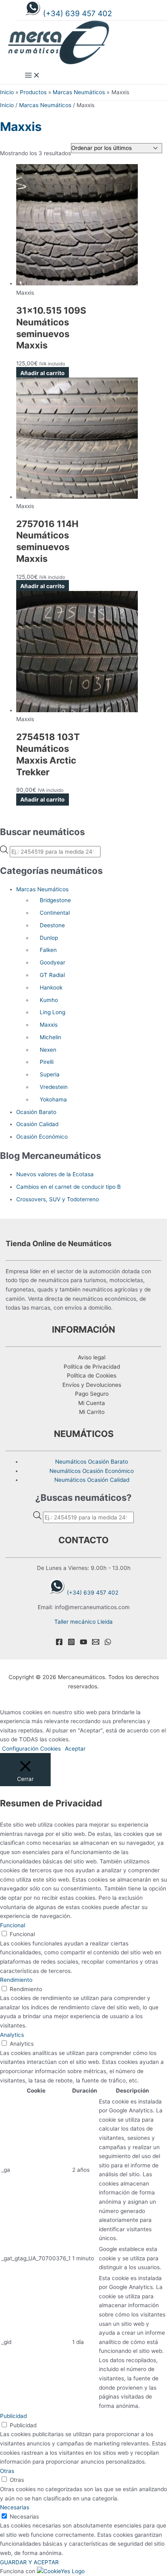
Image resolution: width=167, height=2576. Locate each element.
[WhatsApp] (108, 1643)
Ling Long (52, 1012)
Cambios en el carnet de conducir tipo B (69, 1187)
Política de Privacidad (92, 1367)
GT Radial (52, 975)
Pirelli (47, 1062)
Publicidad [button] (13, 2416)
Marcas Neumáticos (45, 105)
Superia (50, 1074)
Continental (55, 913)
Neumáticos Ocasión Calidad (92, 1480)
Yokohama (53, 1099)
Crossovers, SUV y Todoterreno (58, 1199)
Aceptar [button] (75, 1749)
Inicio (7, 105)
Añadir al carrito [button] (42, 373)
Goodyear (52, 962)
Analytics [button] (12, 2035)
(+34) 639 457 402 (77, 14)
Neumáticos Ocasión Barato (92, 1462)
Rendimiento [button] (16, 1980)
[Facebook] (59, 1643)
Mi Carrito (92, 1412)
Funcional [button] (13, 1925)
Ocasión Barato (36, 1112)
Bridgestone (55, 900)
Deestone (52, 925)
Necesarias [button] (15, 2507)
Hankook (51, 987)
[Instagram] (71, 1643)
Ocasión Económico (42, 1137)
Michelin (50, 1037)
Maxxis (49, 1025)
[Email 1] (96, 1643)
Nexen (48, 1050)
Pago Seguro (92, 1394)
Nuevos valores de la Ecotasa (55, 1174)
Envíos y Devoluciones (92, 1385)
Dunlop (49, 938)
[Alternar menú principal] (32, 76)
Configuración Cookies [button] (31, 1749)
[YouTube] (83, 1643)
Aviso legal (92, 1357)
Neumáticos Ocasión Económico (92, 1471)
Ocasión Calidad (37, 1124)
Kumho (49, 1000)
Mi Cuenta (92, 1403)
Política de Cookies (92, 1376)
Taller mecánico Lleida (83, 1622)
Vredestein (54, 1087)
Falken (48, 950)
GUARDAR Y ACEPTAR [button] (29, 2562)
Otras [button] (7, 2471)
